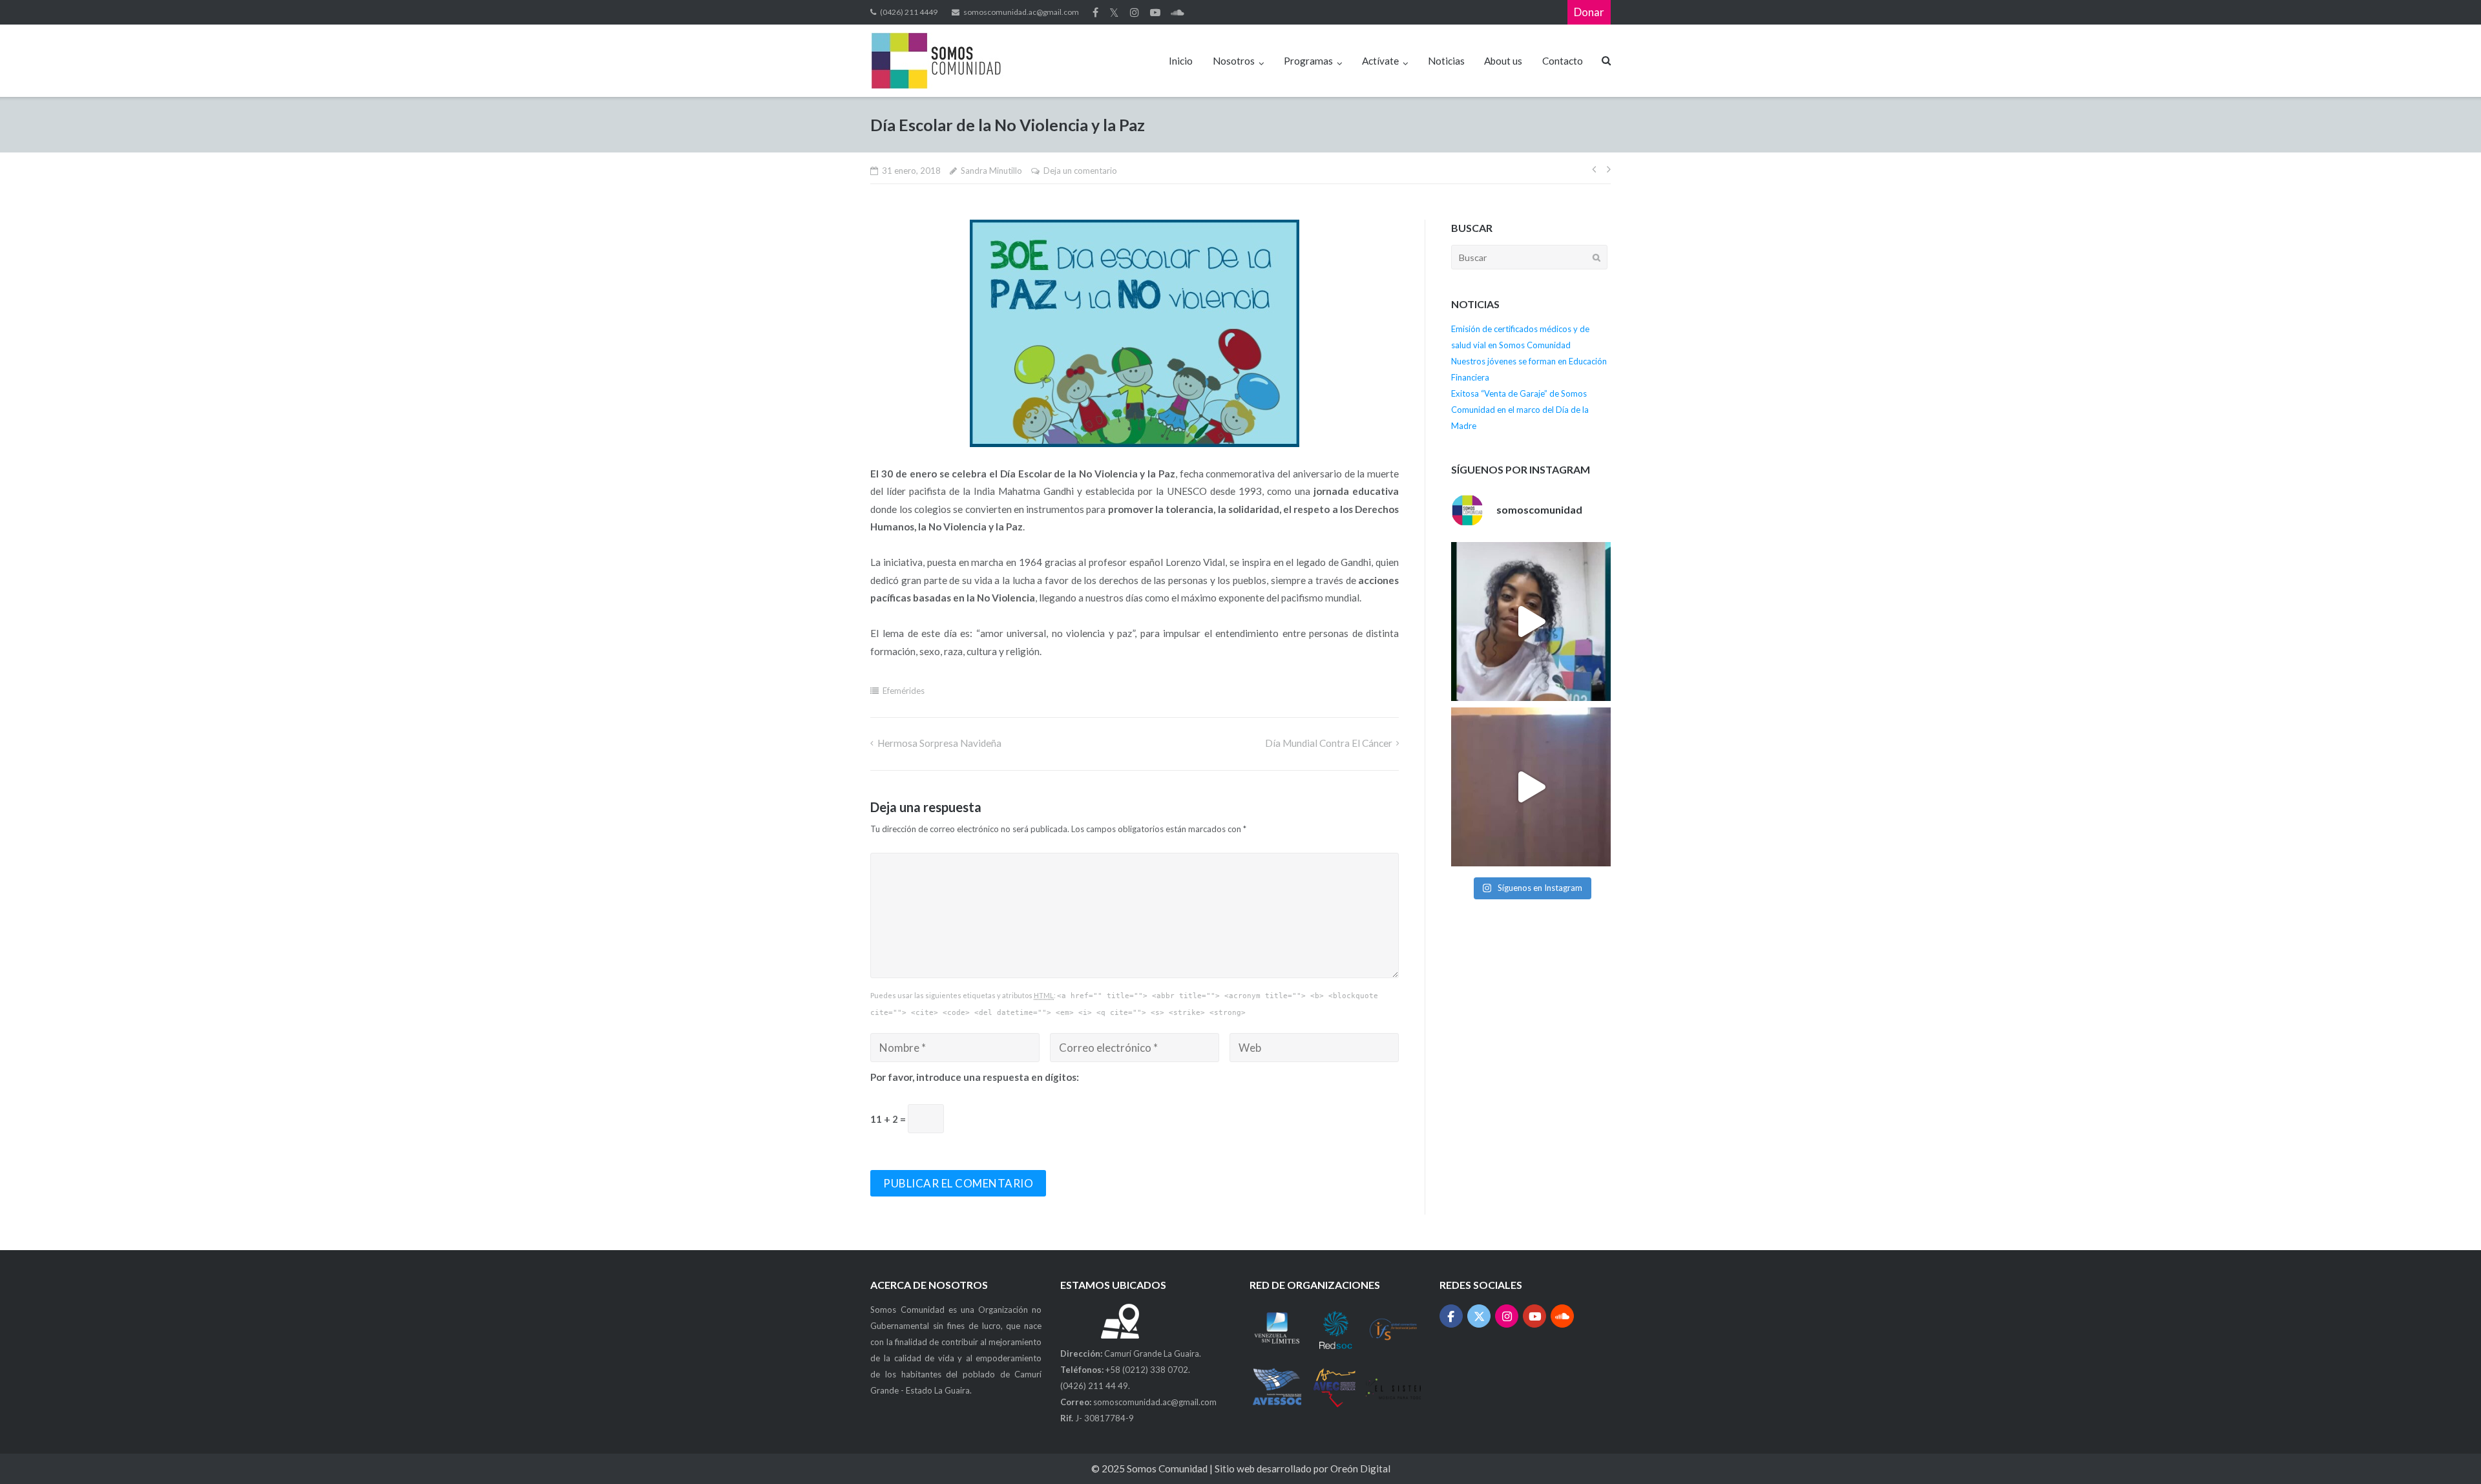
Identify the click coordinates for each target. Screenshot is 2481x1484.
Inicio (1181, 61)
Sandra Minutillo (991, 171)
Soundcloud (1178, 12)
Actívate (1380, 61)
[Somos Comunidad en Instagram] (1507, 1316)
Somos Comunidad (1168, 1468)
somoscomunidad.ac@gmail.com (1021, 12)
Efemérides (904, 691)
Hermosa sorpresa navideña (939, 743)
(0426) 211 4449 (909, 12)
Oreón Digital (1360, 1468)
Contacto (1563, 61)
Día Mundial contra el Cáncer (1329, 743)
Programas (1308, 61)
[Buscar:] (1529, 257)
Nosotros (1234, 61)
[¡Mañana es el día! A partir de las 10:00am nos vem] (1531, 622)
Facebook (1095, 12)
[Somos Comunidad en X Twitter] (1479, 1316)
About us (1503, 61)
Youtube (1155, 12)
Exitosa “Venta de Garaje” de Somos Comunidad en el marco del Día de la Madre (1520, 410)
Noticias (1446, 61)
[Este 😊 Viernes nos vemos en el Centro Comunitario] (1531, 787)
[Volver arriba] (2447, 1451)
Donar (1589, 12)
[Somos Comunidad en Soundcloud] (1563, 1316)
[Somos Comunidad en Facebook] (1451, 1316)
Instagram (1135, 12)
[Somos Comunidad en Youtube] (1535, 1316)
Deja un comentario (1080, 171)
